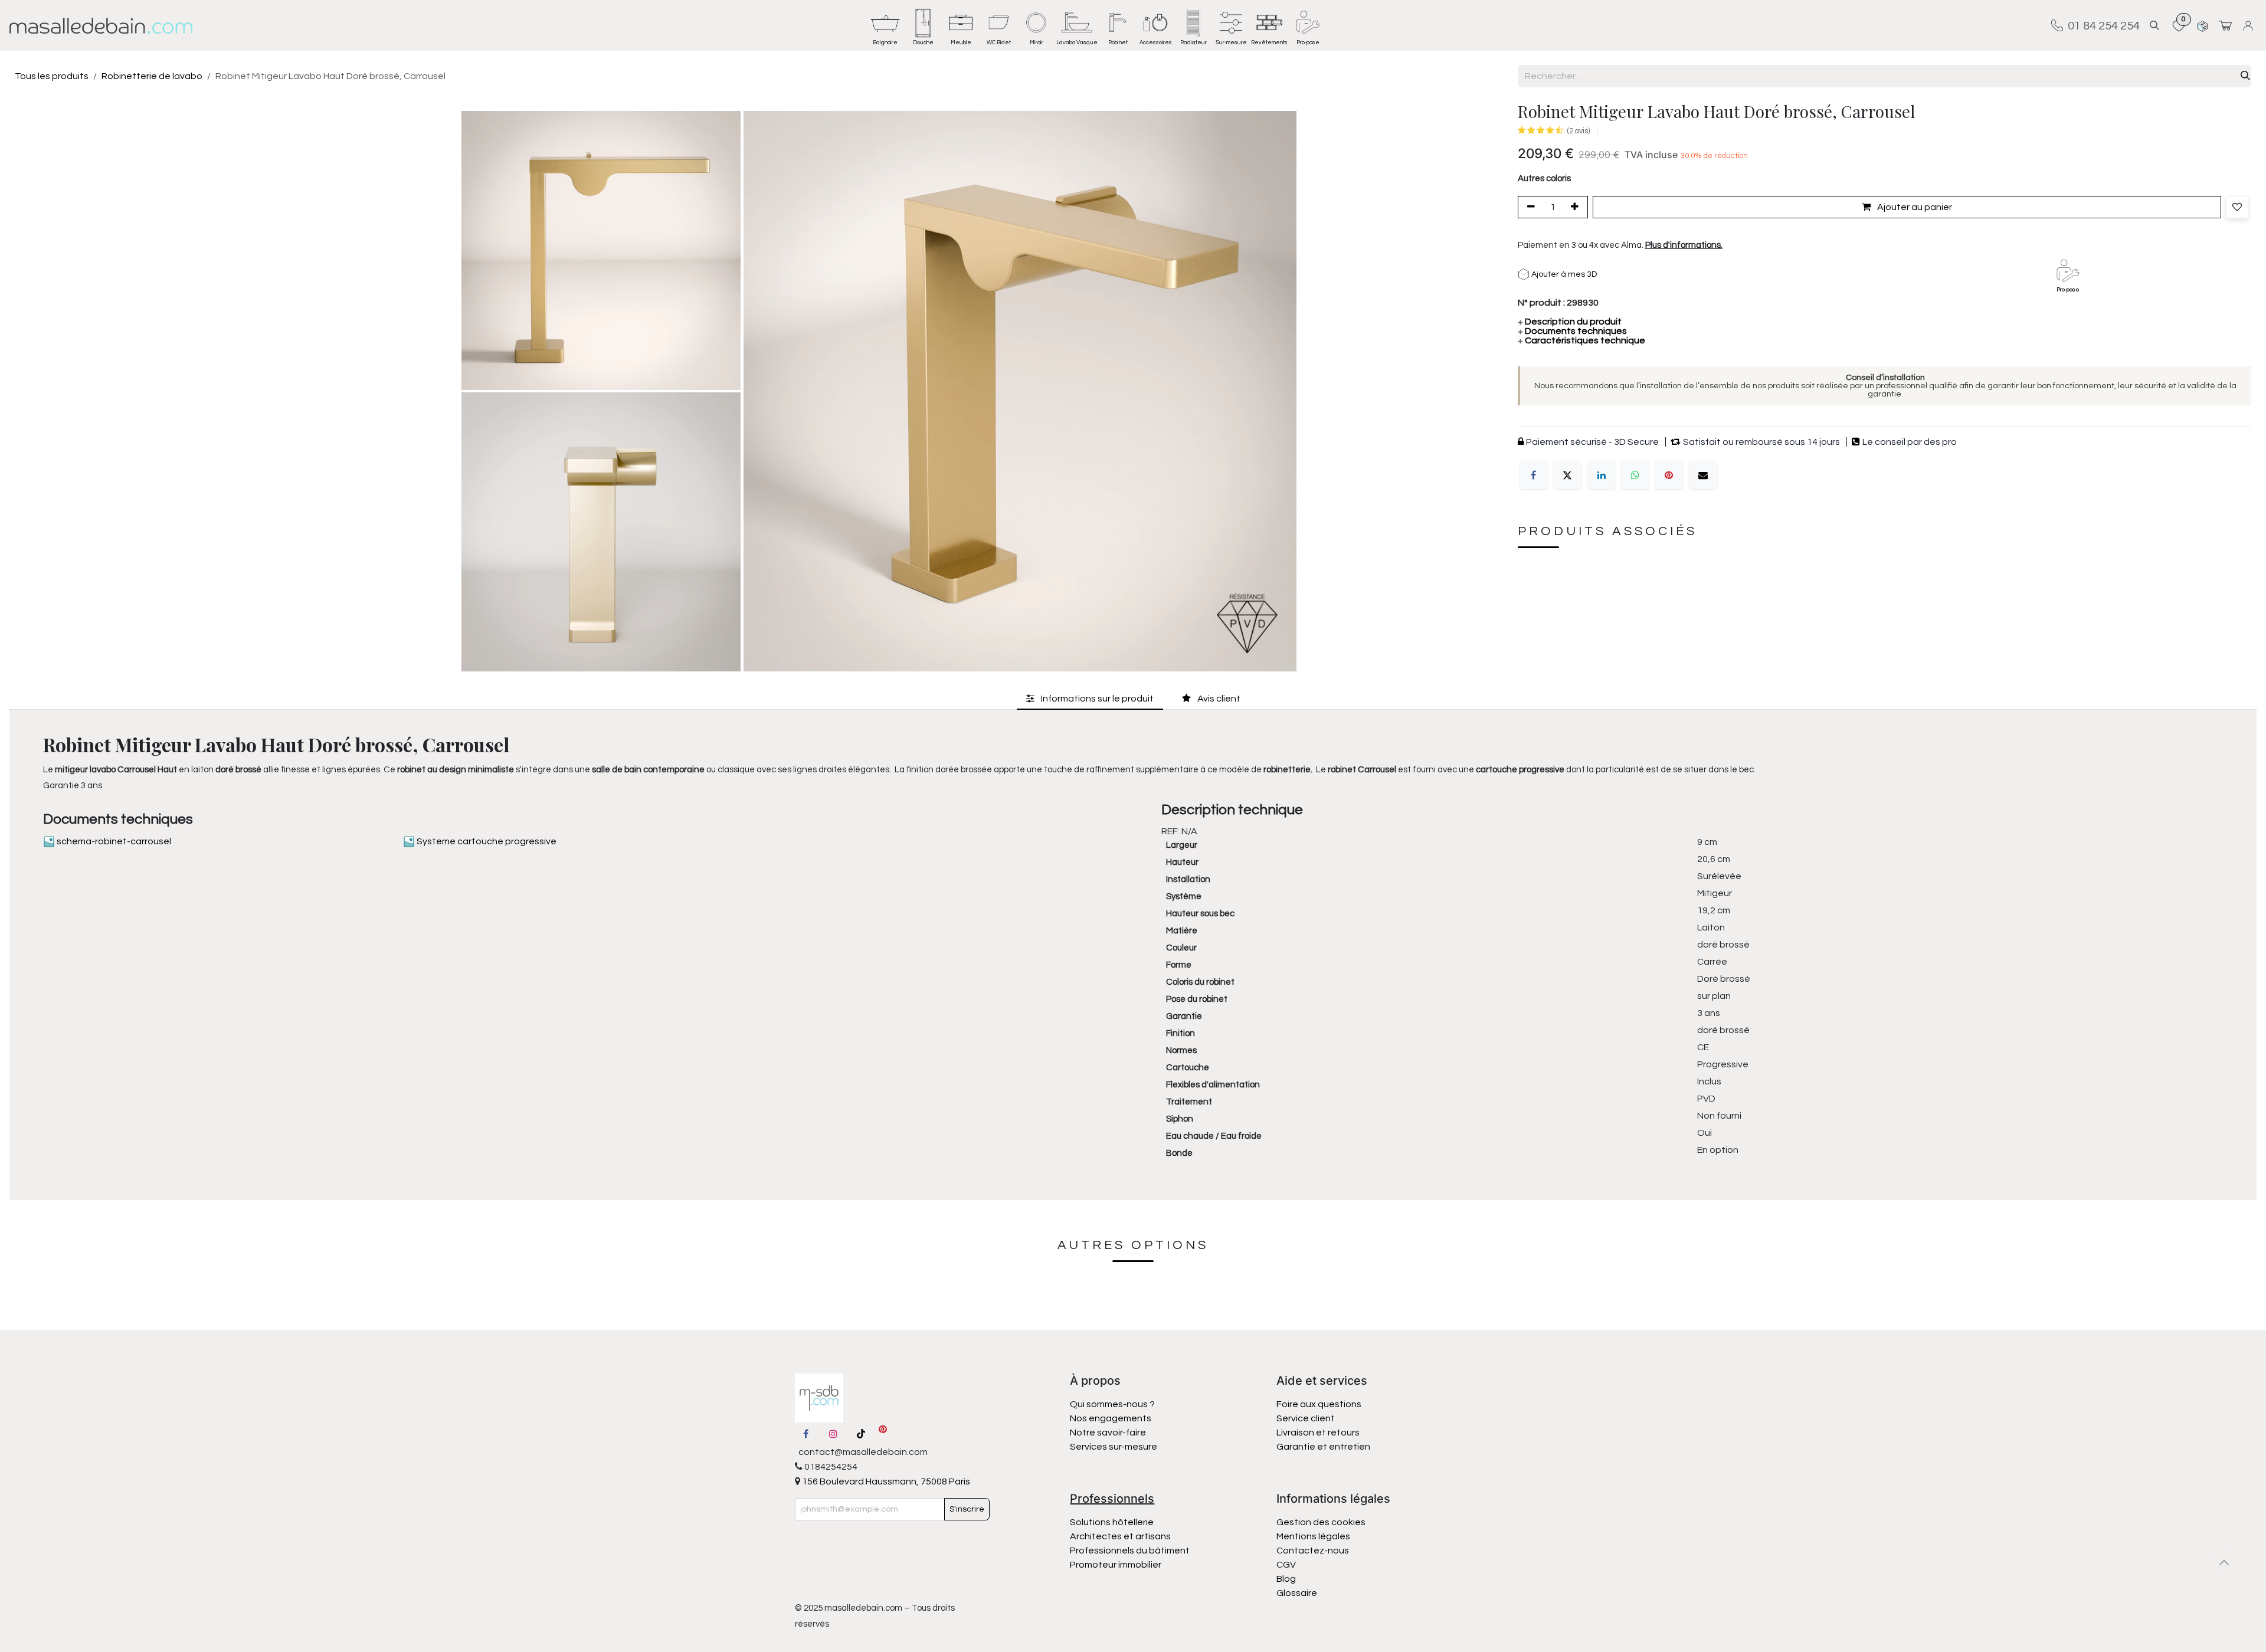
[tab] (1090, 699)
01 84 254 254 (2101, 25)
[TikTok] (861, 1434)
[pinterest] (883, 1434)
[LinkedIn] (1602, 475)
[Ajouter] (1577, 208)
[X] (1567, 475)
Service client (1306, 1418)
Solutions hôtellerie (1112, 1522)
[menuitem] (885, 25)
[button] (2154, 26)
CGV (1286, 1565)
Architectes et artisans (1120, 1536)
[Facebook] (1534, 475)
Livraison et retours (1318, 1433)
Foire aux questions (1319, 1404)
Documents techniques (1572, 331)
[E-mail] (1703, 475)
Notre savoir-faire (1108, 1433)
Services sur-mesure (1114, 1447)
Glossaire (1297, 1593)
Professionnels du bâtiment (1130, 1551)
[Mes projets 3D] (2203, 26)
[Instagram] (833, 1434)
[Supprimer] (1529, 208)
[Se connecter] (2250, 26)
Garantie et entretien (1323, 1447)
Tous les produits (52, 76)
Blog (1286, 1579)
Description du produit (1570, 322)
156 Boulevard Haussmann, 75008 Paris (885, 1481)
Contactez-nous (1314, 1551)
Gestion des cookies (1321, 1522)
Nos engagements (1111, 1418)
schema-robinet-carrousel (113, 841)
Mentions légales (1313, 1536)
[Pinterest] (1669, 475)
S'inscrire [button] (967, 1509)
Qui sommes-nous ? (1112, 1404)
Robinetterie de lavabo (152, 76)
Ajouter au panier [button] (1914, 208)
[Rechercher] (2245, 76)
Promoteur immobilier (1116, 1565)
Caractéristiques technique (1581, 340)
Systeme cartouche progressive (486, 841)
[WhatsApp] (1635, 475)
